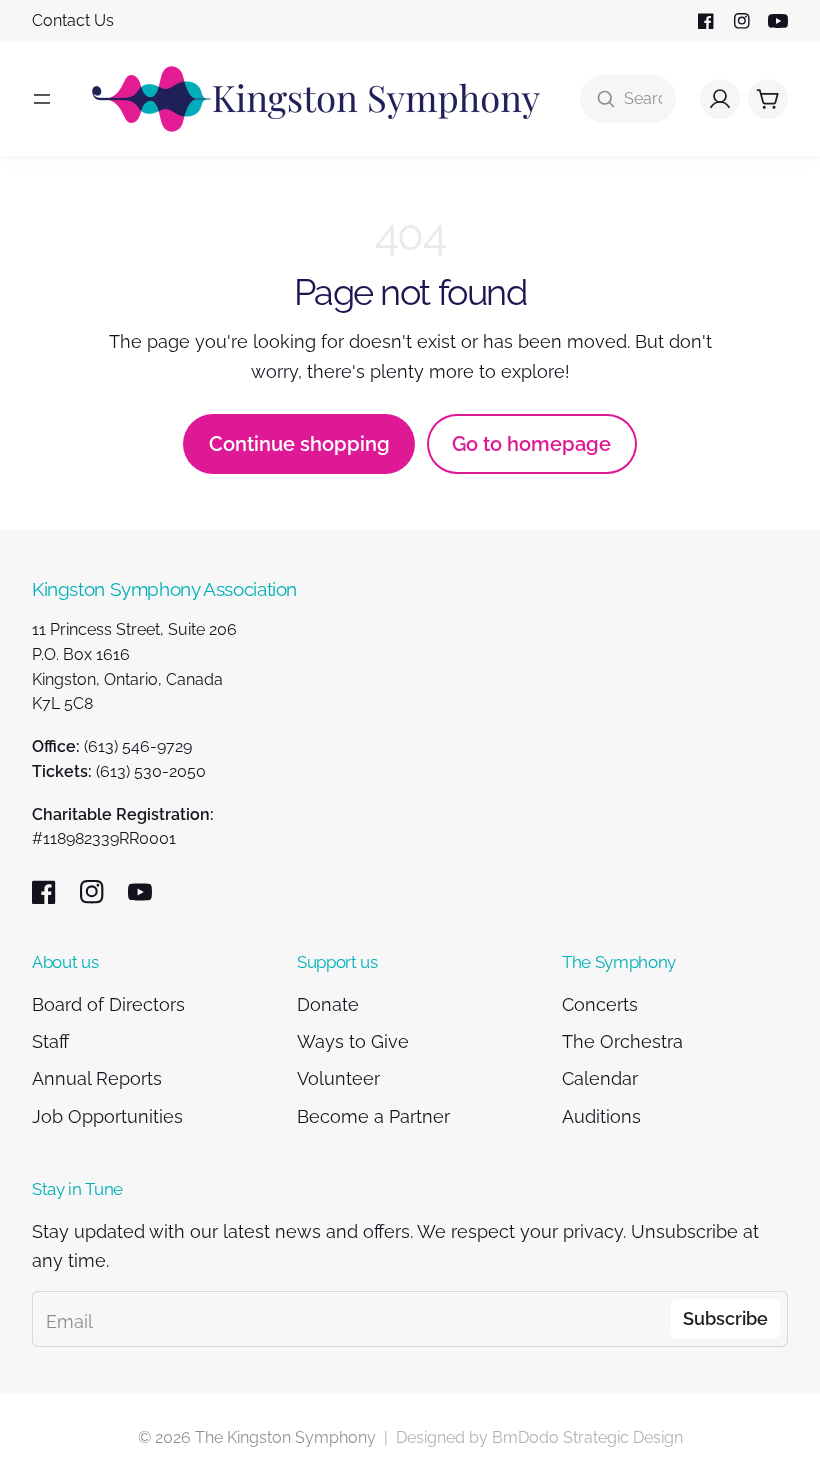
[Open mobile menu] (42, 99)
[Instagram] (742, 21)
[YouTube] (778, 21)
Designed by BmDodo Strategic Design (539, 1437)
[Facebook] (706, 21)
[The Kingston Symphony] (316, 99)
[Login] (720, 99)
